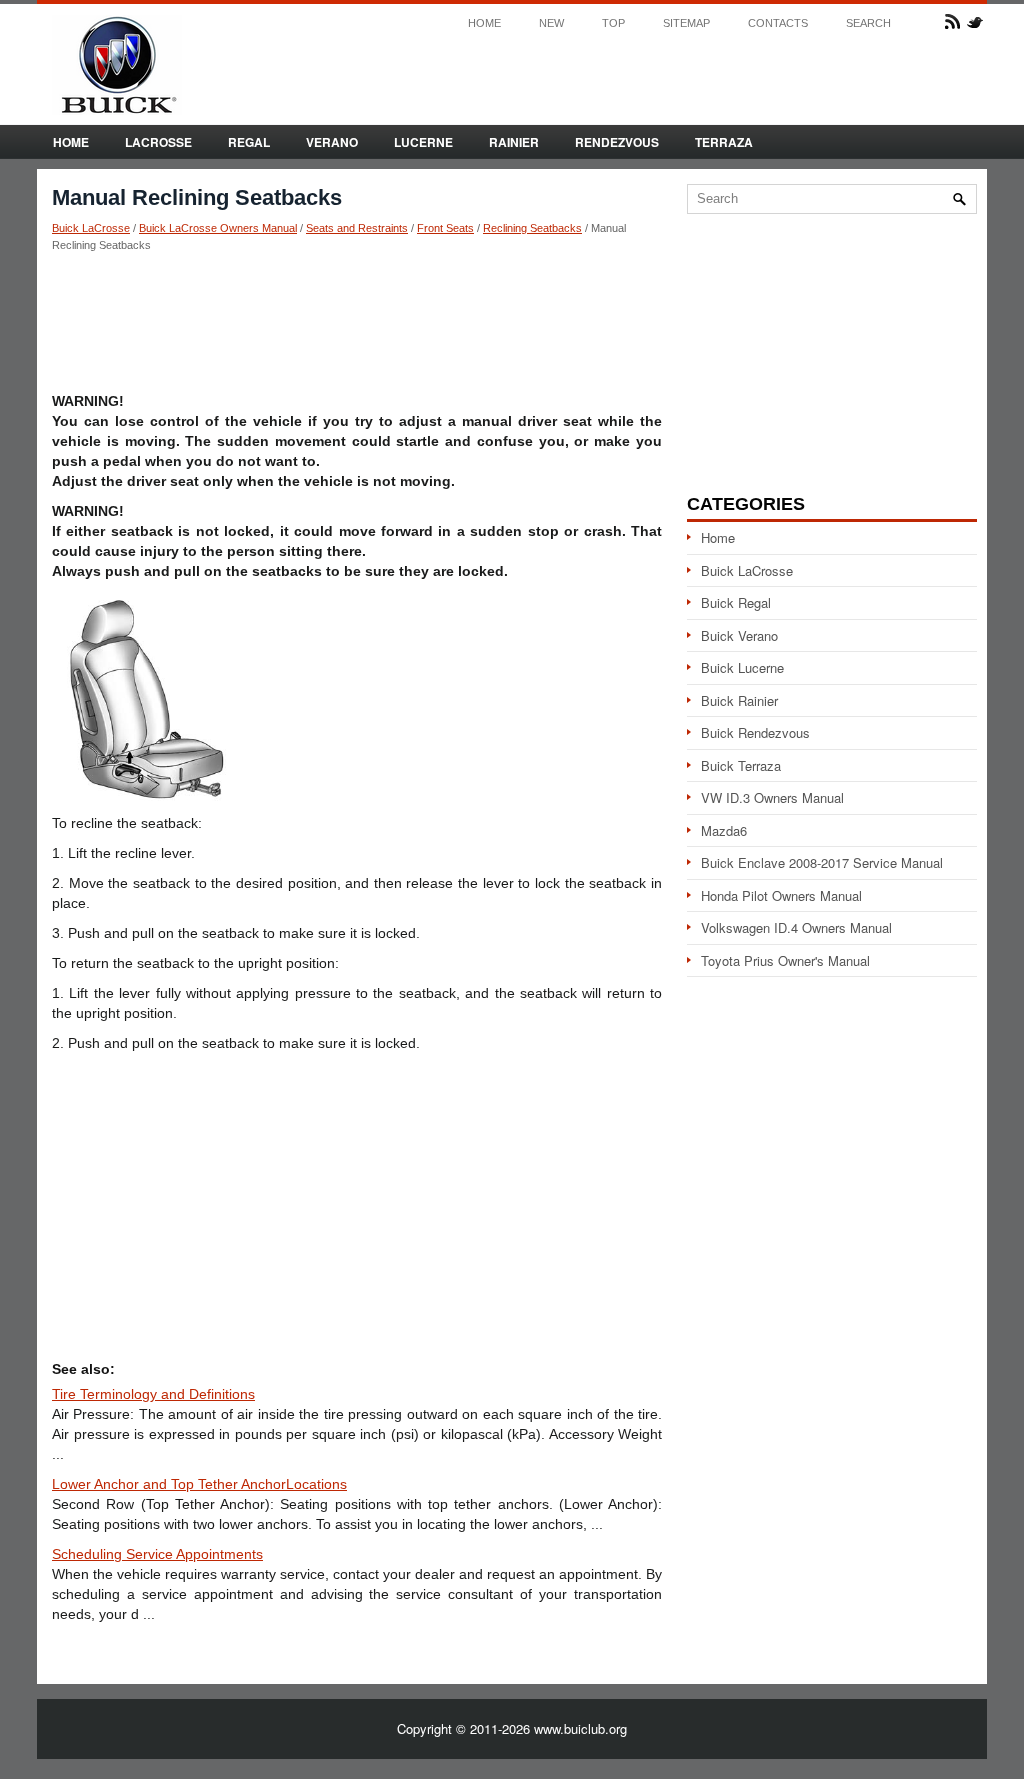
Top (613, 23)
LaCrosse (158, 142)
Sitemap (686, 23)
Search (868, 23)
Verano (332, 142)
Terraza (724, 142)
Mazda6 (724, 830)
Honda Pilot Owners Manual (781, 895)
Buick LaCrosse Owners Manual (218, 228)
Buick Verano (739, 635)
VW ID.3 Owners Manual (772, 797)
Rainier (514, 142)
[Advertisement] (357, 321)
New (551, 23)
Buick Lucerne (742, 667)
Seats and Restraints (357, 228)
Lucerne (423, 142)
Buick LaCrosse (91, 228)
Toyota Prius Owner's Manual (785, 960)
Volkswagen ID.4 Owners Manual (796, 927)
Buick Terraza (741, 765)
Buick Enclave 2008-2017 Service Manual (822, 862)
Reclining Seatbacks (532, 228)
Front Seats (445, 228)
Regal (249, 142)
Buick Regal (736, 602)
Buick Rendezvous (755, 732)
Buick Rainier (739, 700)
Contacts (778, 23)
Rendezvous (617, 142)
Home (484, 23)
